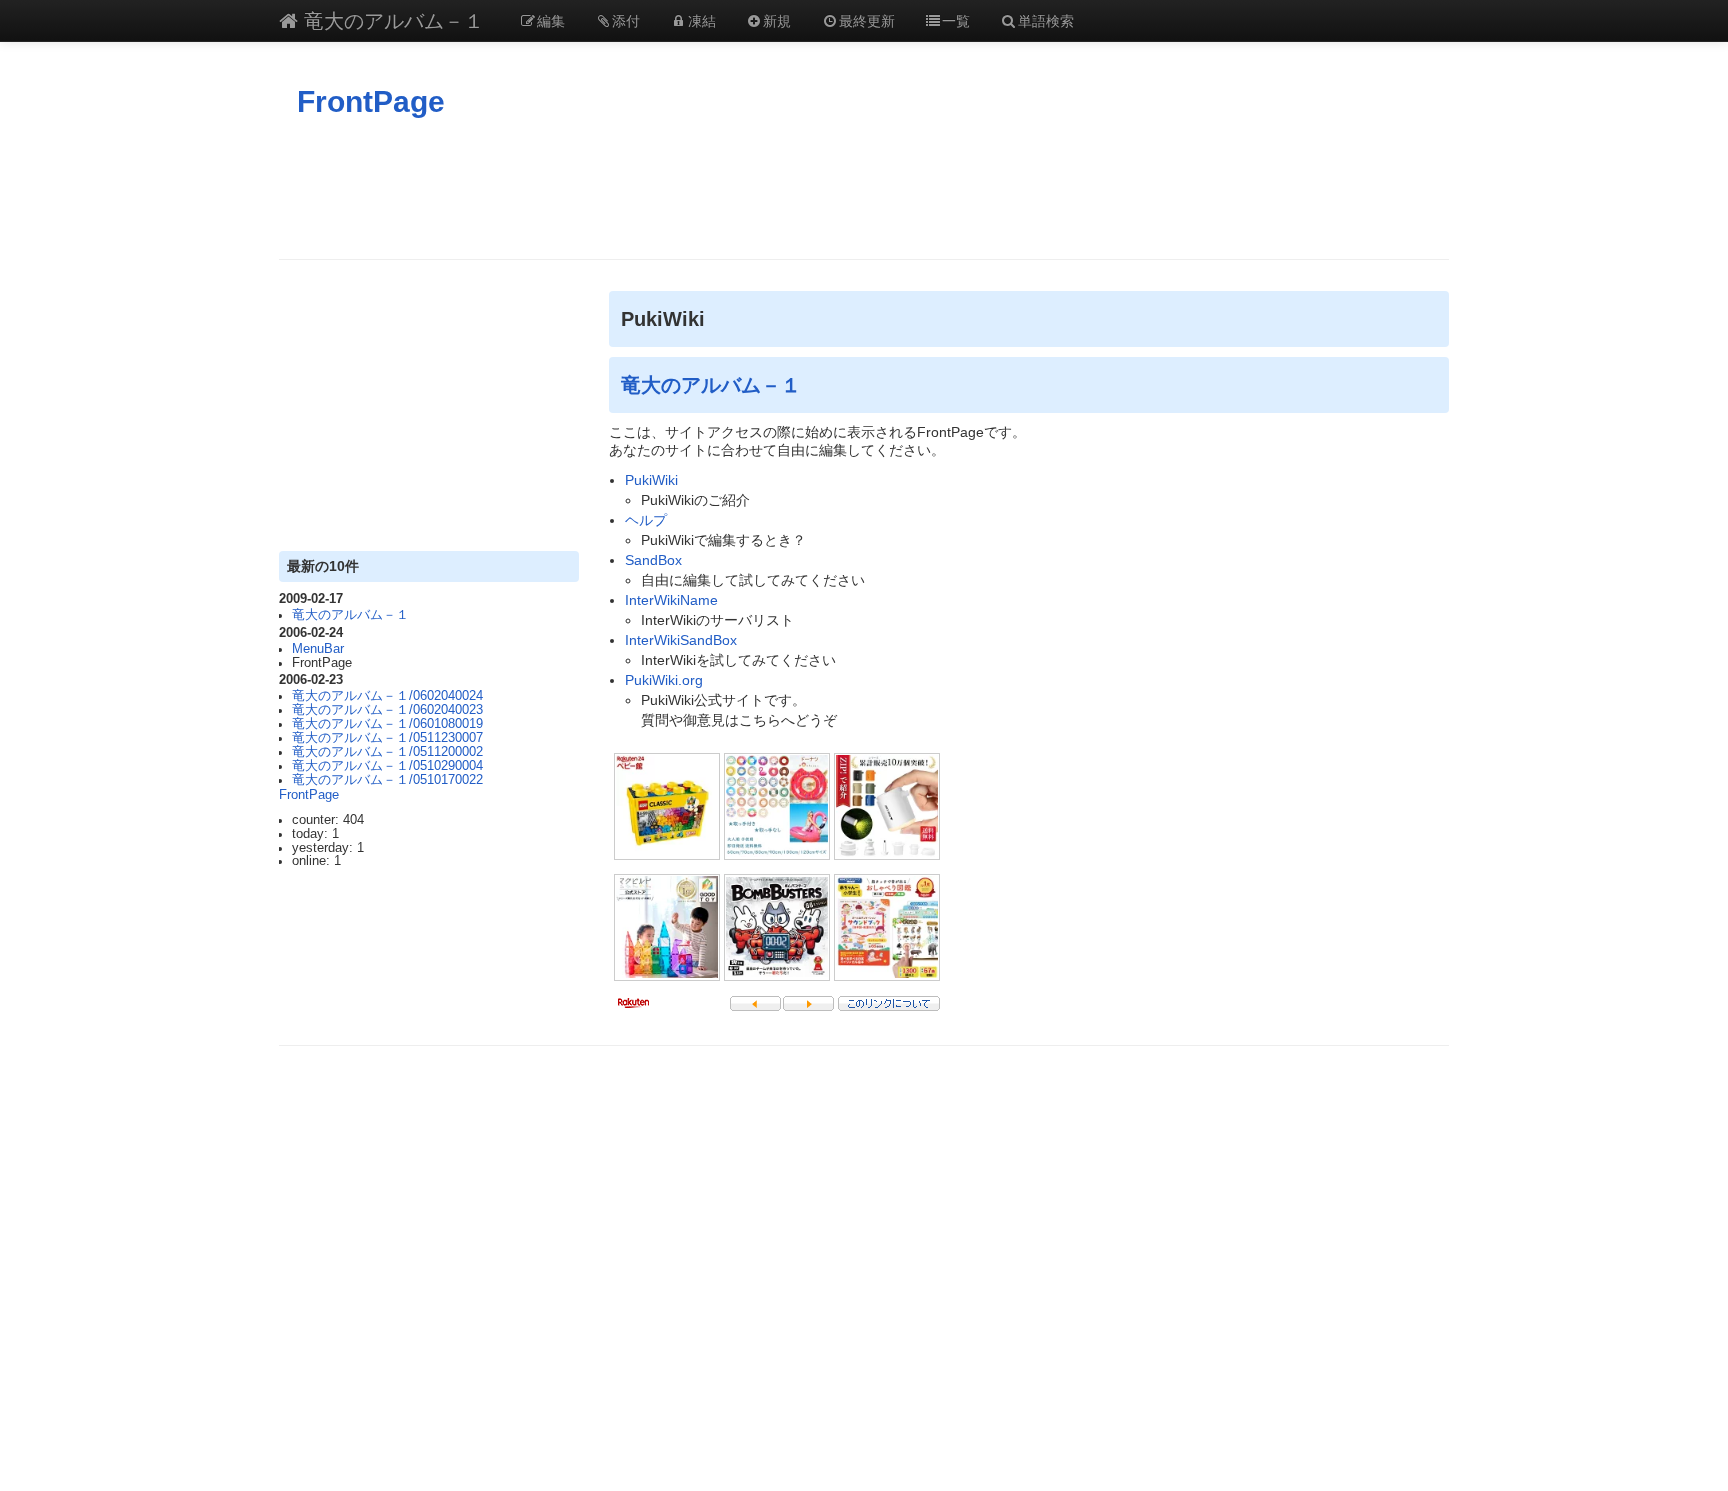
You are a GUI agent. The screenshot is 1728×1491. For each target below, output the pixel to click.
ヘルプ (646, 520)
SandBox (653, 560)
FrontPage (371, 101)
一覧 (956, 20)
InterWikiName (671, 600)
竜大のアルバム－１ (391, 19)
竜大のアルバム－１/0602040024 (387, 696)
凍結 (702, 20)
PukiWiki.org (664, 680)
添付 (626, 20)
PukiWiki (651, 480)
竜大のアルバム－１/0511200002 (387, 752)
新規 (777, 20)
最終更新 (867, 20)
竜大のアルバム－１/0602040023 (387, 710)
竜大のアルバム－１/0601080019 (387, 724)
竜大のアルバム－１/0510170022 (387, 780)
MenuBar (318, 649)
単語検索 (1046, 20)
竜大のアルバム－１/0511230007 (387, 738)
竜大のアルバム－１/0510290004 (387, 766)
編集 (551, 20)
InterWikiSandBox (681, 640)
